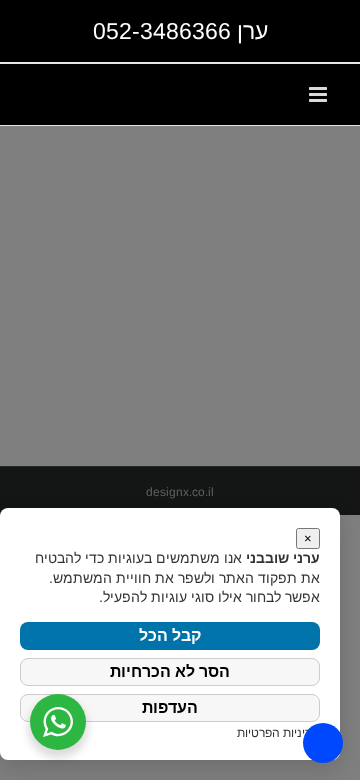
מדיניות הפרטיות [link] (278, 733)
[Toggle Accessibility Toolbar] (323, 743)
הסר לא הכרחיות (170, 671)
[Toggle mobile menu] (319, 94)
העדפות (170, 707)
